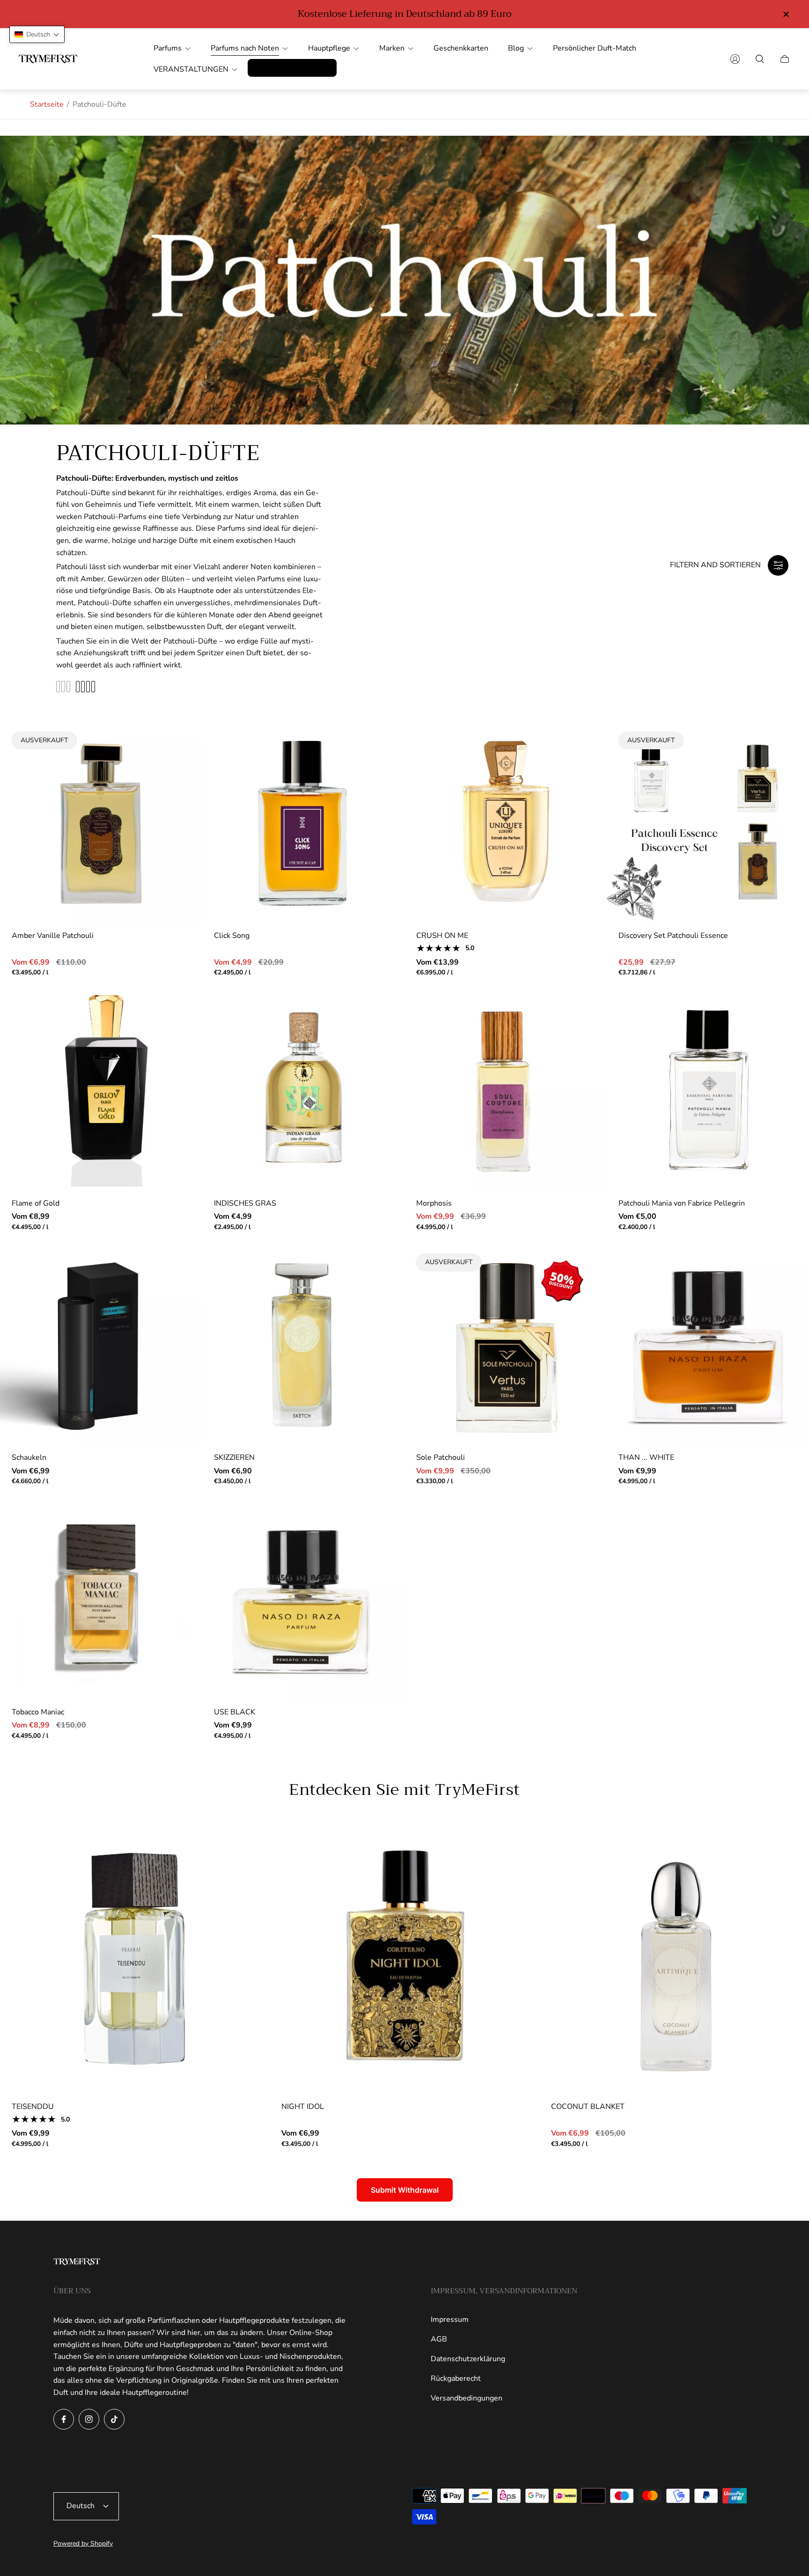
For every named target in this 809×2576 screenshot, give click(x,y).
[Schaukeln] (101, 1343)
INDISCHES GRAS (245, 1203)
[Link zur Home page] (77, 2263)
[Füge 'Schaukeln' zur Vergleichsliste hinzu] (181, 1291)
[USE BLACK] (303, 1598)
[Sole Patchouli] (506, 1343)
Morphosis (434, 1203)
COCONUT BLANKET (588, 2107)
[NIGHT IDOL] (404, 1959)
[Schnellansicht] (383, 742)
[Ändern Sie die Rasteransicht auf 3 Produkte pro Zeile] (63, 687)
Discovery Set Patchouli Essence (673, 936)
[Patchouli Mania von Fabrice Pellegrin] (708, 1089)
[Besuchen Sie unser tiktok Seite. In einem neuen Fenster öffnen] (114, 2419)
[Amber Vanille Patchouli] (101, 821)
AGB (439, 2339)
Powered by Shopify (83, 2543)
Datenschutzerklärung (468, 2359)
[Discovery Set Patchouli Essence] (708, 821)
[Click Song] (303, 821)
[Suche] (760, 59)
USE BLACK (235, 1712)
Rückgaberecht (456, 2378)
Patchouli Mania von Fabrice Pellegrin (682, 1203)
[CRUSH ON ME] (506, 821)
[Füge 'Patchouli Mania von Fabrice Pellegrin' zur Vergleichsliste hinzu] (787, 1037)
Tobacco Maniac (38, 1712)
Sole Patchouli (441, 1457)
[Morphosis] (506, 1089)
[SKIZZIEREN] (303, 1343)
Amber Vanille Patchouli (53, 936)
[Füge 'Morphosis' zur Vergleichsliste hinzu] (585, 1037)
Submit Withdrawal (405, 2190)
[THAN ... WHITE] (708, 1343)
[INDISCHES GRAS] (303, 1089)
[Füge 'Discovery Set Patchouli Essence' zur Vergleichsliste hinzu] (787, 742)
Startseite (47, 104)
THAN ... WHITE (646, 1457)
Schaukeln (29, 1457)
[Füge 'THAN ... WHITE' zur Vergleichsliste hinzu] (787, 1291)
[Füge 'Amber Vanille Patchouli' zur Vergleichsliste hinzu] (181, 742)
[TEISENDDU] (135, 1959)
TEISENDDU (33, 2107)
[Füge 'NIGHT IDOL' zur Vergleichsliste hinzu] (518, 1873)
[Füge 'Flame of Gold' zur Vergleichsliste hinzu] (181, 1037)
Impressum (450, 2320)
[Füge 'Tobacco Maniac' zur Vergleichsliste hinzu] (181, 1546)
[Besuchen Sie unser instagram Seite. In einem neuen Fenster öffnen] (89, 2419)
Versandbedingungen (467, 2398)
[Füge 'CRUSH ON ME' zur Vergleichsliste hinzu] (585, 769)
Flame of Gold (36, 1203)
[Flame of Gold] (101, 1089)
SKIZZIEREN (234, 1457)
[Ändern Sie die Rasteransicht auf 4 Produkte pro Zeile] (85, 687)
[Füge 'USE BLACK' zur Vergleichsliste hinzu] (383, 1546)
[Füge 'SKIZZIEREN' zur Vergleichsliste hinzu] (383, 1291)
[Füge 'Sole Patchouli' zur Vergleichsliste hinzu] (585, 1264)
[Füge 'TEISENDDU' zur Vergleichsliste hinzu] (248, 1873)
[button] (37, 34)
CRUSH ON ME (442, 936)
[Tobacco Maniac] (101, 1598)
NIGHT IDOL (303, 2107)
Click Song (232, 936)
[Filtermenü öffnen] (778, 565)
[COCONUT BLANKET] (674, 1959)
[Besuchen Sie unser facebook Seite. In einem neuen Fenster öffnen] (64, 2419)
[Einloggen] (735, 59)
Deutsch (81, 2506)
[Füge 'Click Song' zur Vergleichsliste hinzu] (383, 769)
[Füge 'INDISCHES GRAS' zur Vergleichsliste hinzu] (383, 1037)
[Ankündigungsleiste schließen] (786, 14)
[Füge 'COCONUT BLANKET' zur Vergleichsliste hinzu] (787, 1873)
